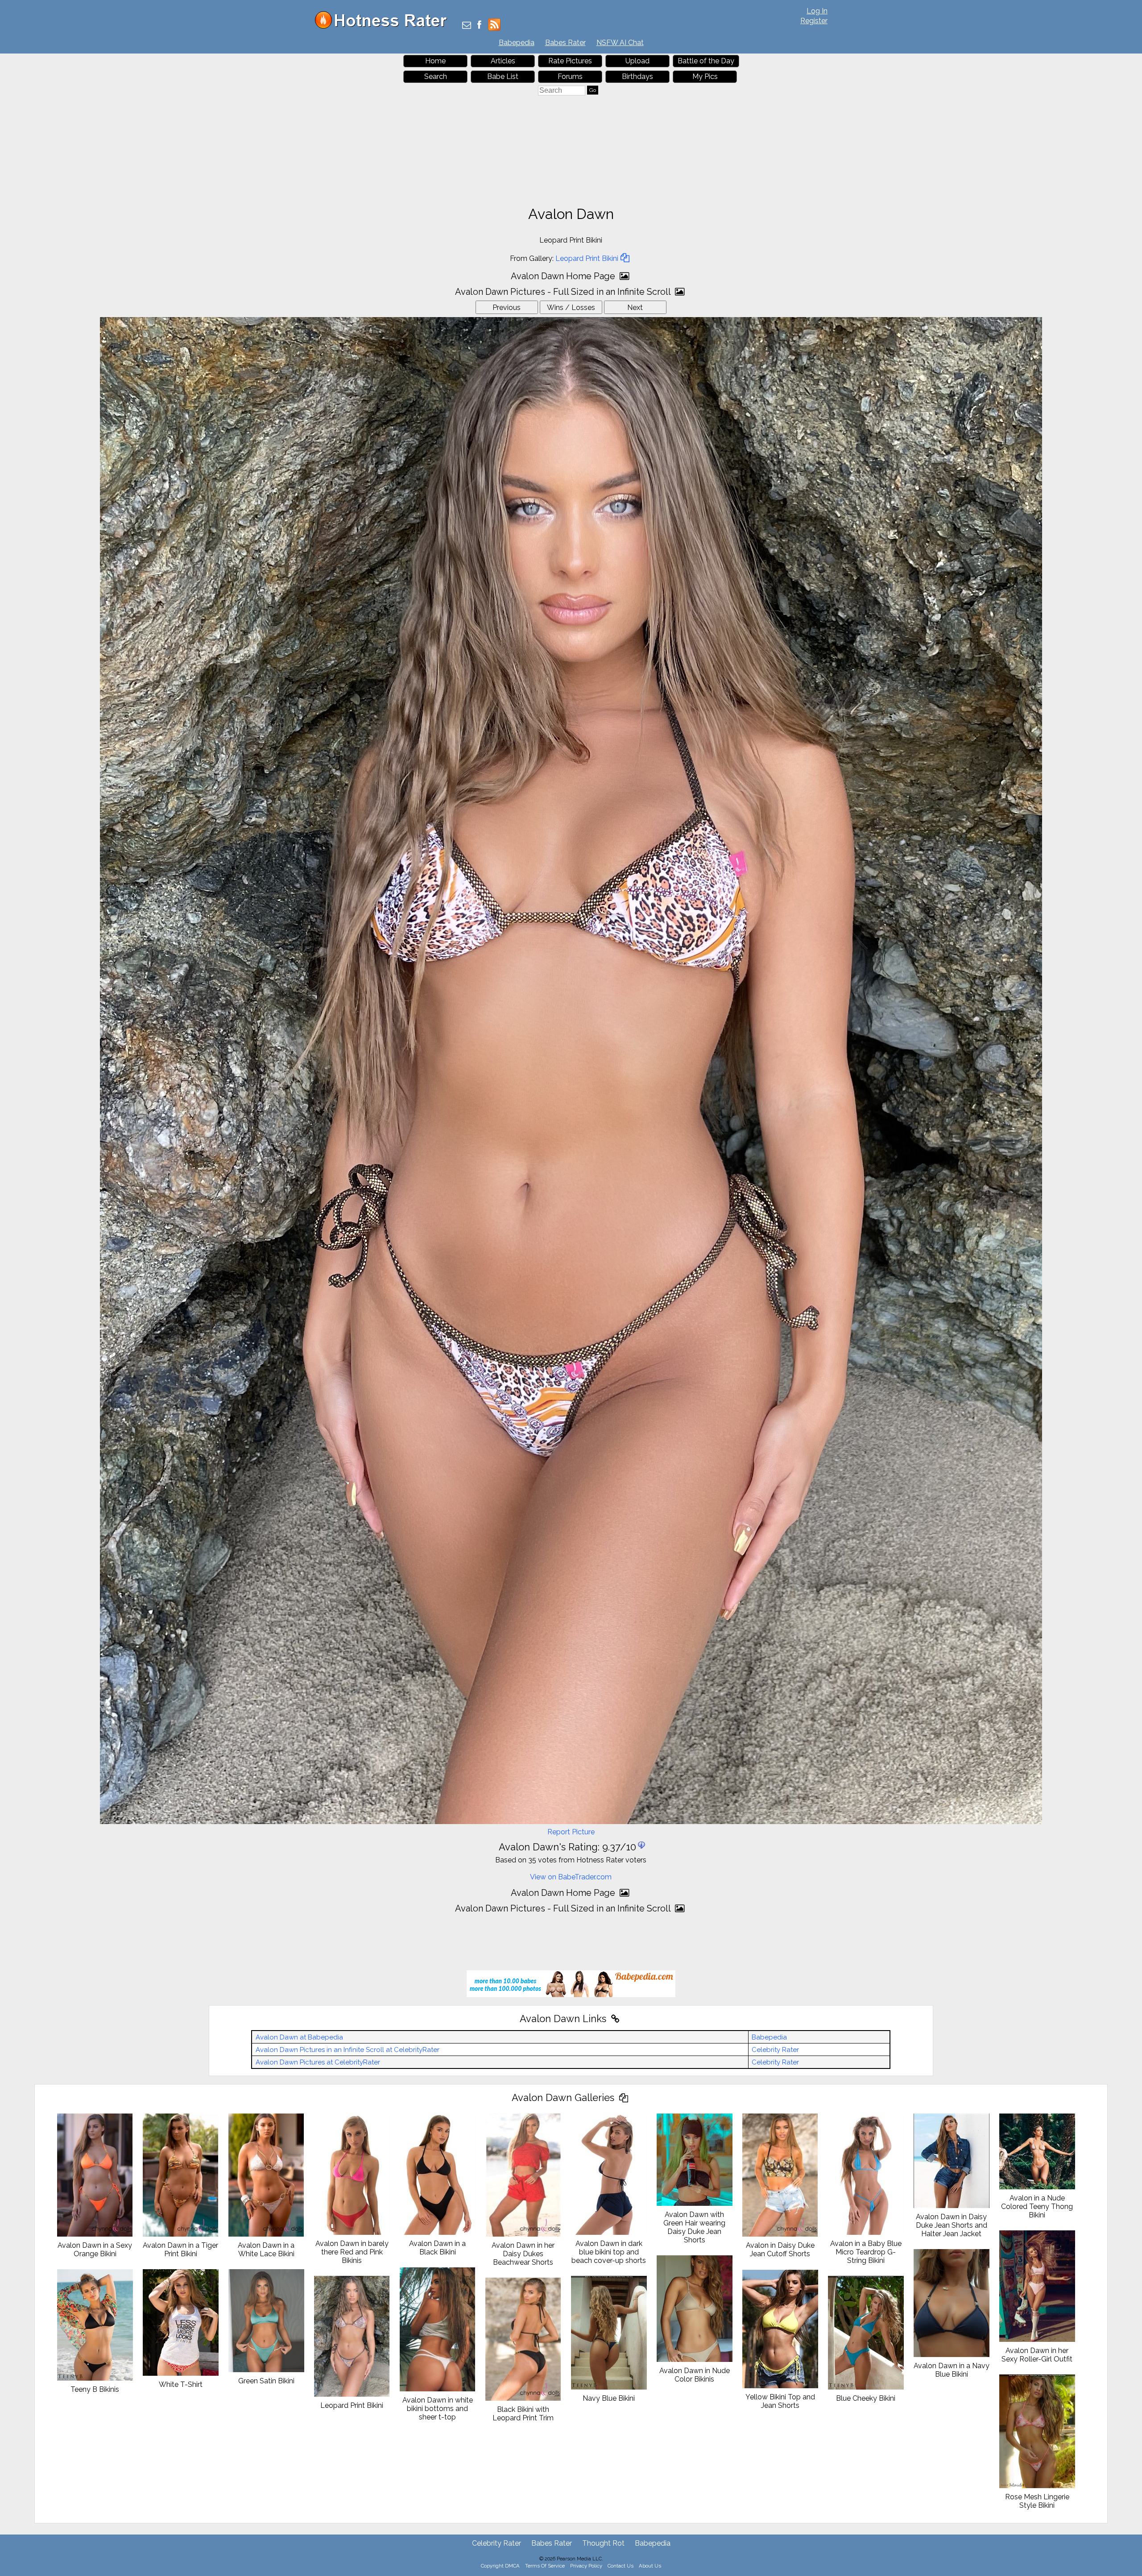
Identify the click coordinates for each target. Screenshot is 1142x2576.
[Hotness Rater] (384, 27)
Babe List (503, 76)
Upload (637, 61)
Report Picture (571, 1832)
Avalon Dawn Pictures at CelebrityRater (318, 2062)
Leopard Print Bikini (587, 258)
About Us (650, 2566)
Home (435, 61)
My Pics (705, 76)
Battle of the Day (706, 61)
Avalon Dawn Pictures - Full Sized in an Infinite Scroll (564, 292)
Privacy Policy (586, 2566)
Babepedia (517, 43)
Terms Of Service (545, 2566)
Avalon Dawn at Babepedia (299, 2037)
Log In (817, 11)
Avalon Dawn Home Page (564, 276)
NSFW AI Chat (620, 43)
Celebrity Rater (775, 2050)
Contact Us (621, 2566)
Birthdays (637, 76)
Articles (503, 61)
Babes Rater (565, 43)
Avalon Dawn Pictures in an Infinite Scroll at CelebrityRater (348, 2050)
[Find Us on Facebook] (479, 26)
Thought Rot (603, 2543)
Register (814, 21)
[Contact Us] (467, 26)
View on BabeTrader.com (571, 1877)
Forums (570, 76)
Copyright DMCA (500, 2566)
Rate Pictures (570, 61)
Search (436, 76)
